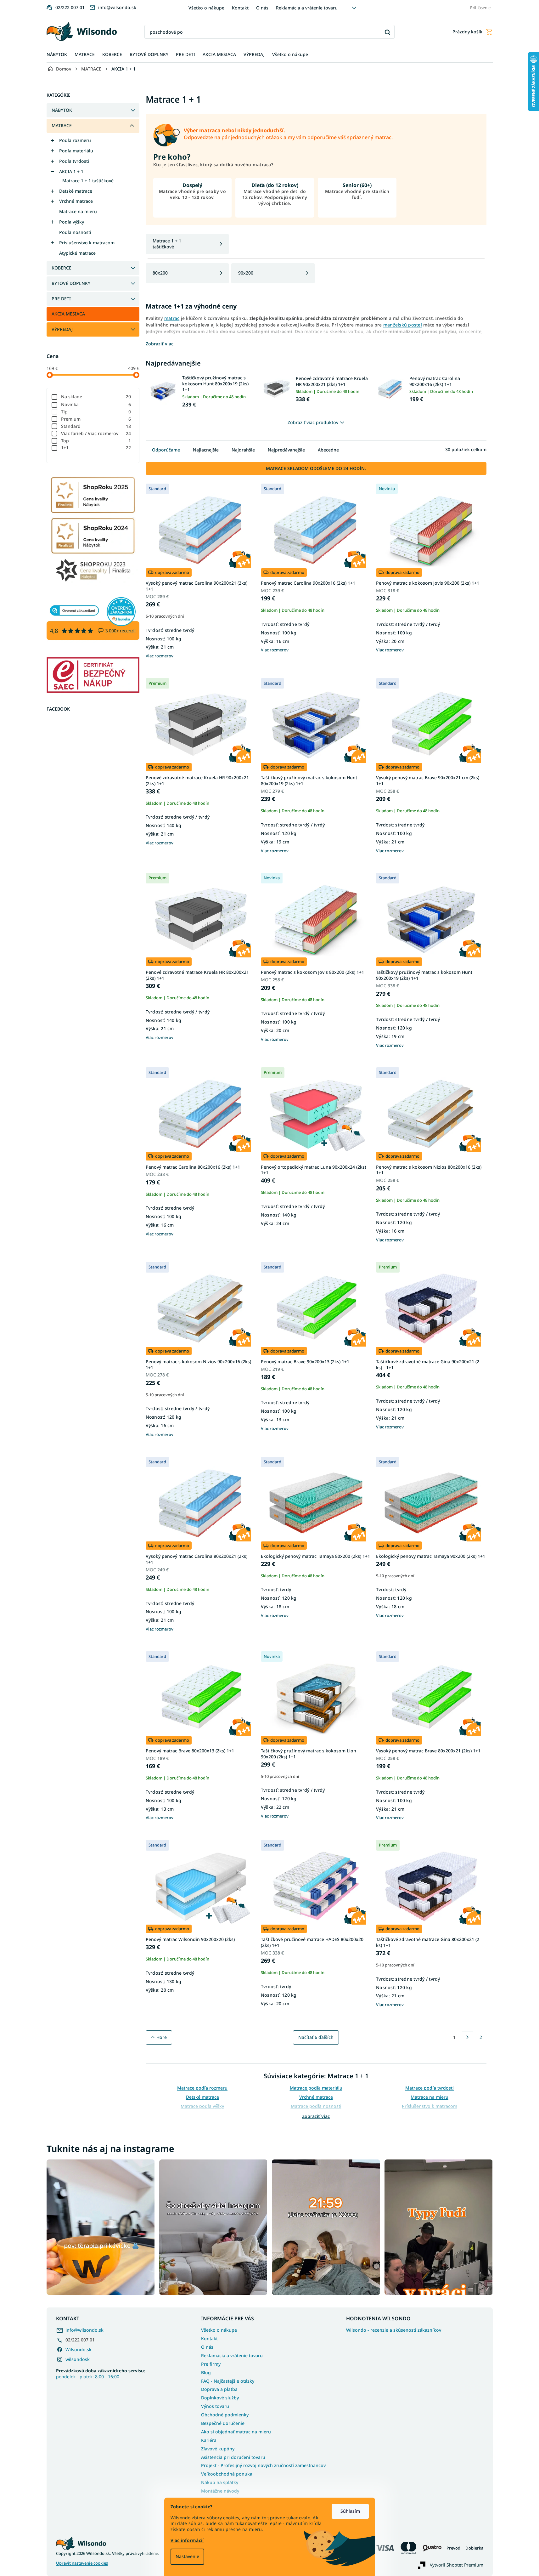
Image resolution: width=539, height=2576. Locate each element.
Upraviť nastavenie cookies (82, 2563)
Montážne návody (220, 2491)
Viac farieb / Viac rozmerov (96, 433)
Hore (162, 2037)
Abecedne (328, 450)
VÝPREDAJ (62, 329)
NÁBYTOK (62, 110)
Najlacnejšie (206, 450)
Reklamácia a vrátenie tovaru (307, 8)
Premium (96, 419)
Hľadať (387, 32)
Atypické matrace (77, 253)
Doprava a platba (219, 2389)
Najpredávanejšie (286, 450)
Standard (96, 426)
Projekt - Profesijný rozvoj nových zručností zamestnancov (263, 2465)
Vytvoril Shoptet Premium (457, 2565)
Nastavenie (187, 2556)
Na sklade (96, 397)
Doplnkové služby (220, 2398)
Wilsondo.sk (79, 2349)
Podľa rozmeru (75, 140)
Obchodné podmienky (225, 2415)
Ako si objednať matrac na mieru (236, 2432)
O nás (262, 8)
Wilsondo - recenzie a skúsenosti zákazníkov (394, 2330)
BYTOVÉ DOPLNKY (71, 283)
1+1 (96, 448)
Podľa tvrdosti (74, 161)
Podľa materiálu (76, 151)
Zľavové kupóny (218, 2449)
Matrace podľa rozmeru (202, 2088)
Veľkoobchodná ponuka (227, 2474)
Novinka (96, 404)
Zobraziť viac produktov (313, 422)
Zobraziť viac (316, 2116)
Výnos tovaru (215, 2406)
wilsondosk (78, 2359)
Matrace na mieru (78, 211)
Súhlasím (350, 2511)
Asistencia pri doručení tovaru (233, 2457)
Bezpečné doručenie (223, 2423)
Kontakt (240, 8)
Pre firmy (211, 2364)
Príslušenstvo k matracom (87, 243)
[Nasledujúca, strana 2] (468, 2037)
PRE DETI (61, 299)
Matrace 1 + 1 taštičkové (88, 181)
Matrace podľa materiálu (316, 2088)
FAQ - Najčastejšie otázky (228, 2381)
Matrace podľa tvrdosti (430, 2088)
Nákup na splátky (220, 2482)
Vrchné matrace (76, 201)
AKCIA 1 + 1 (71, 171)
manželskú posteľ (403, 325)
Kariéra (209, 2440)
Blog (206, 2372)
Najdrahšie (243, 450)
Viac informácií (187, 2540)
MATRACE (62, 125)
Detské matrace (76, 191)
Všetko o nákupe (206, 8)
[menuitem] (57, 55)
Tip (96, 412)
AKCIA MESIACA (68, 314)
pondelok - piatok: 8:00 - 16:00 (101, 2374)
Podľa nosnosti (75, 232)
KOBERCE (62, 268)
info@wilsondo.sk (84, 2330)
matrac (172, 318)
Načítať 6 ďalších (316, 2037)
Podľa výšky (72, 222)
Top (96, 441)
